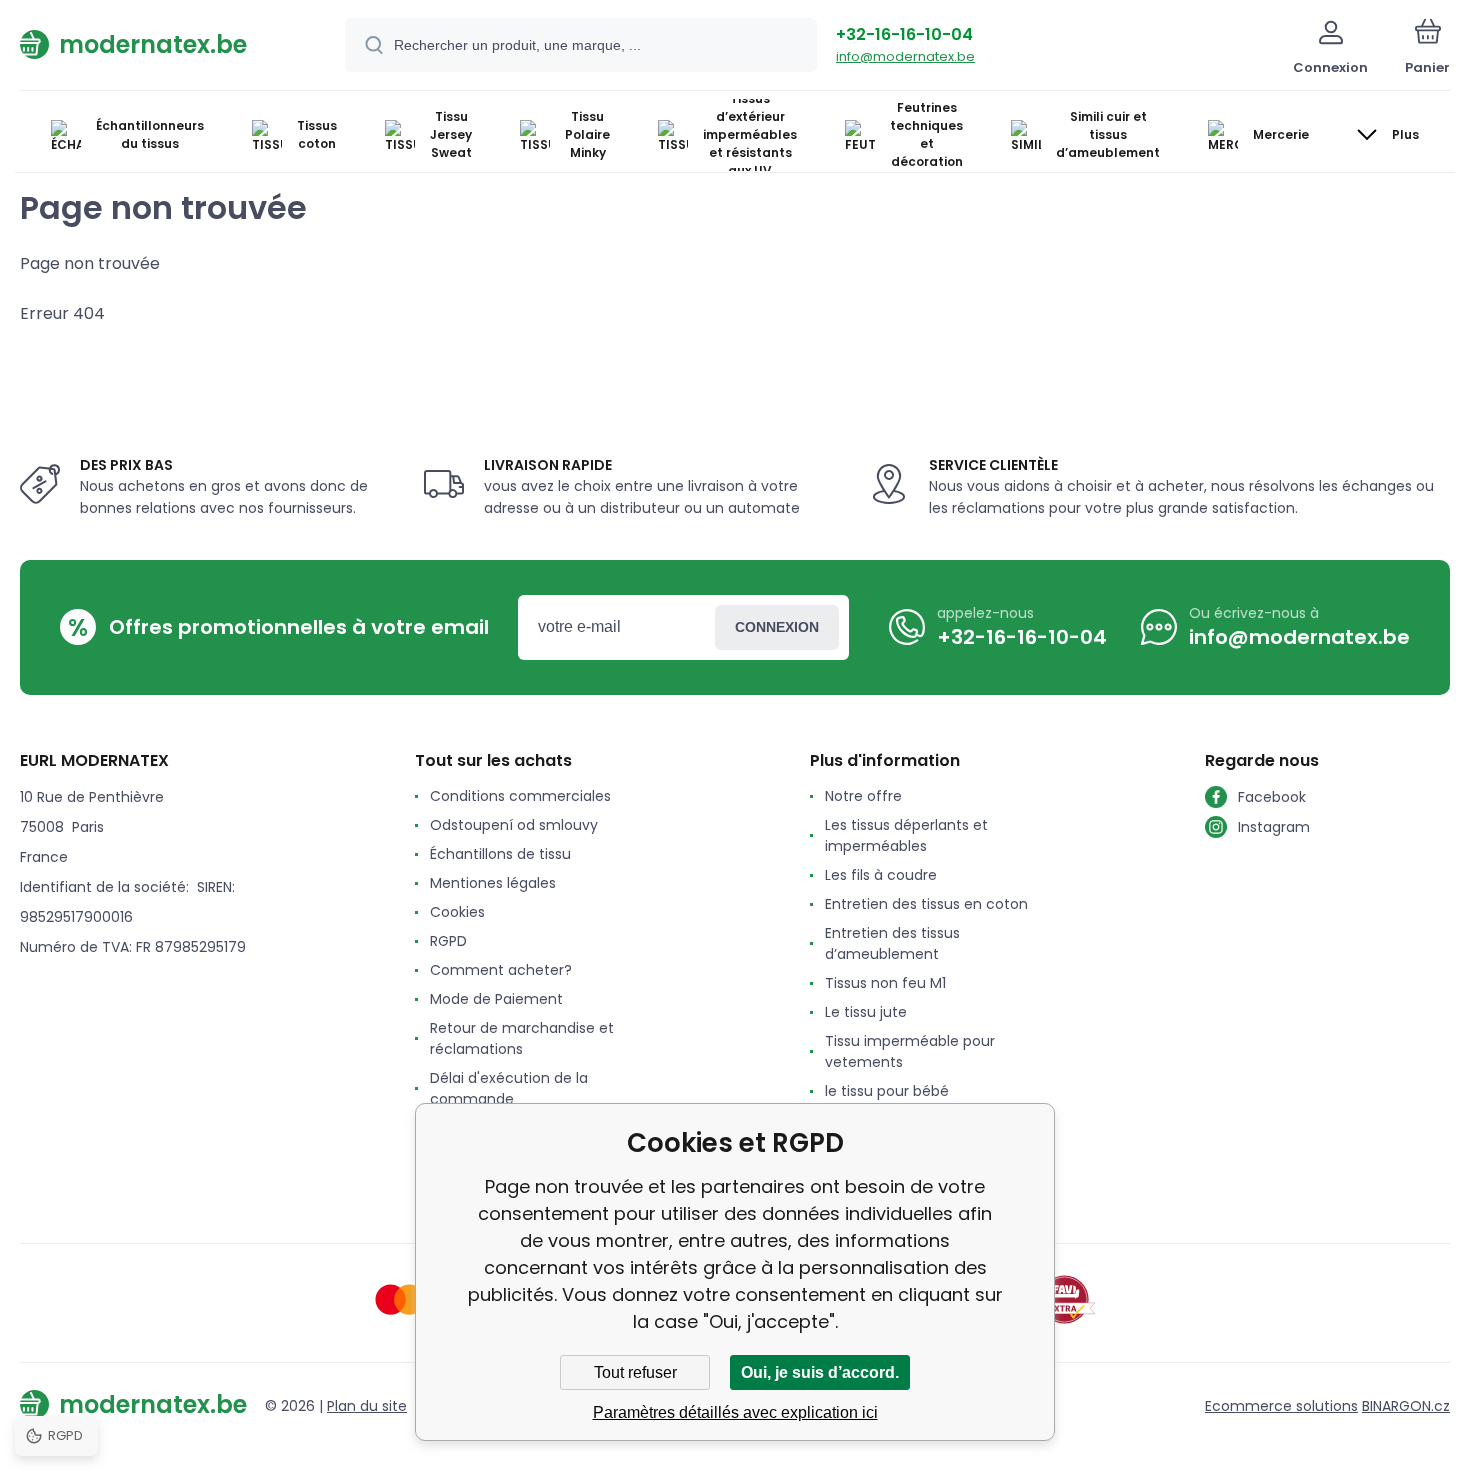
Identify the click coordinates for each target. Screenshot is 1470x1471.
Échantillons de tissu (500, 854)
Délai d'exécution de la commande (509, 1088)
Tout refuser (635, 1372)
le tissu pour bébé (887, 1091)
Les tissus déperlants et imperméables (906, 835)
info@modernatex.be (905, 56)
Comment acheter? (501, 970)
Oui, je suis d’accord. (820, 1372)
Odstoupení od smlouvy (514, 825)
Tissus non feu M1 (885, 983)
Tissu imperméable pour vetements (910, 1051)
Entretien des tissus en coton (926, 904)
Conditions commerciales (520, 796)
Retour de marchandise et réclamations (522, 1038)
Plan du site (367, 1406)
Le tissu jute (866, 1012)
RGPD (448, 941)
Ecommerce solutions (1281, 1406)
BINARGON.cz (1406, 1406)
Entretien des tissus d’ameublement (892, 943)
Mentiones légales (493, 883)
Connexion (777, 627)
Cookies (457, 912)
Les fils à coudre (881, 875)
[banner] (157, 44)
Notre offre (863, 796)
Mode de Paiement (496, 999)
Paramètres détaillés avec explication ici (735, 1412)
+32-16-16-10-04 (904, 34)
